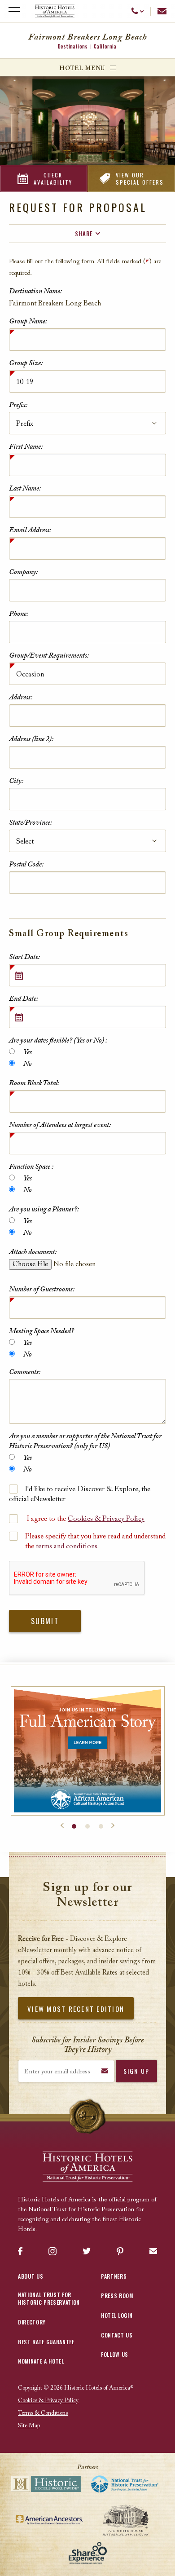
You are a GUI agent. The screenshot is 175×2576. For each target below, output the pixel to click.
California (105, 46)
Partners (114, 2276)
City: (16, 781)
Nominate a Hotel (41, 2361)
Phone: (19, 614)
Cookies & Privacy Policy (106, 1519)
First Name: (26, 447)
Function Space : (31, 1167)
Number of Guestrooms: (42, 1290)
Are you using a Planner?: (44, 1210)
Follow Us (115, 2354)
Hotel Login (117, 2315)
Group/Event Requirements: (49, 656)
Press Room (117, 2295)
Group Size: (26, 363)
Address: (21, 698)
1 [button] (74, 1826)
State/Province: (31, 823)
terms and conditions (67, 1546)
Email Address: (30, 530)
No (27, 1064)
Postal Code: (26, 865)
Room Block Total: (34, 1083)
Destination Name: (35, 292)
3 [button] (101, 1826)
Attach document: (33, 1252)
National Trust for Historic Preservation (49, 2298)
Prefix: (18, 405)
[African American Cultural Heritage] (88, 1751)
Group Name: (28, 322)
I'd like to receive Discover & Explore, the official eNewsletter (80, 1494)
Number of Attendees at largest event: (60, 1125)
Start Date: (24, 957)
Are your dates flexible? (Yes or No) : (58, 1041)
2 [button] (87, 1826)
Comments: (25, 1372)
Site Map (29, 2426)
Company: (23, 572)
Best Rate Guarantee (46, 2342)
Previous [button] (62, 1826)
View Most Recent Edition (76, 2009)
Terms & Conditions (43, 2413)
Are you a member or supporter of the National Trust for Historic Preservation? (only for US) (85, 1441)
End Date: (24, 999)
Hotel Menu (82, 68)
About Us (31, 2276)
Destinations (73, 46)
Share (84, 234)
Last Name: (25, 489)
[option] (88, 1751)
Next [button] (113, 1826)
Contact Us (117, 2335)
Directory (32, 2322)
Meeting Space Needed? (42, 1331)
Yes (27, 1052)
